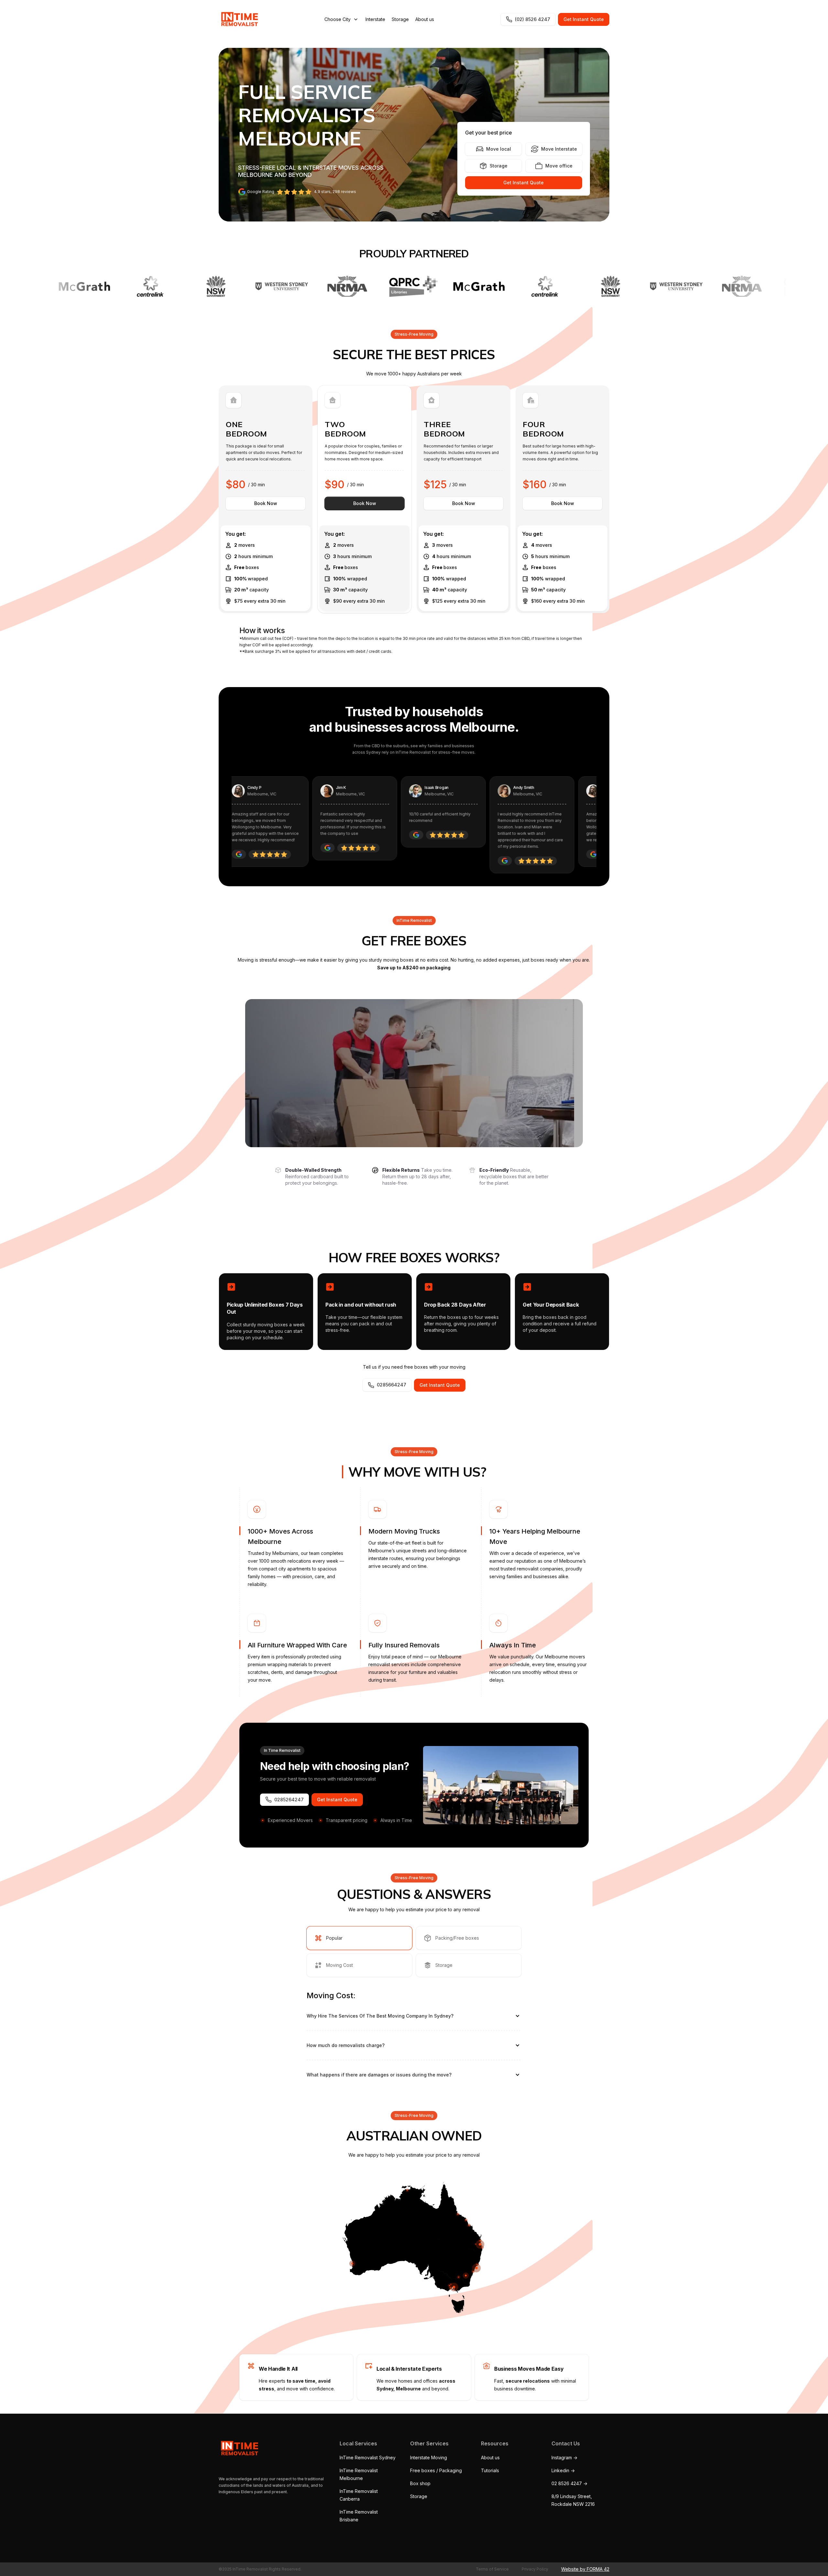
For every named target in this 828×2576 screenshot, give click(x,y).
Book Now (266, 503)
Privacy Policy (535, 2569)
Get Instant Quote (584, 19)
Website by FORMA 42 (585, 2569)
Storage (400, 19)
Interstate (375, 19)
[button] (342, 19)
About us (425, 19)
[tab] (359, 1938)
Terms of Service (492, 2569)
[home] (238, 19)
